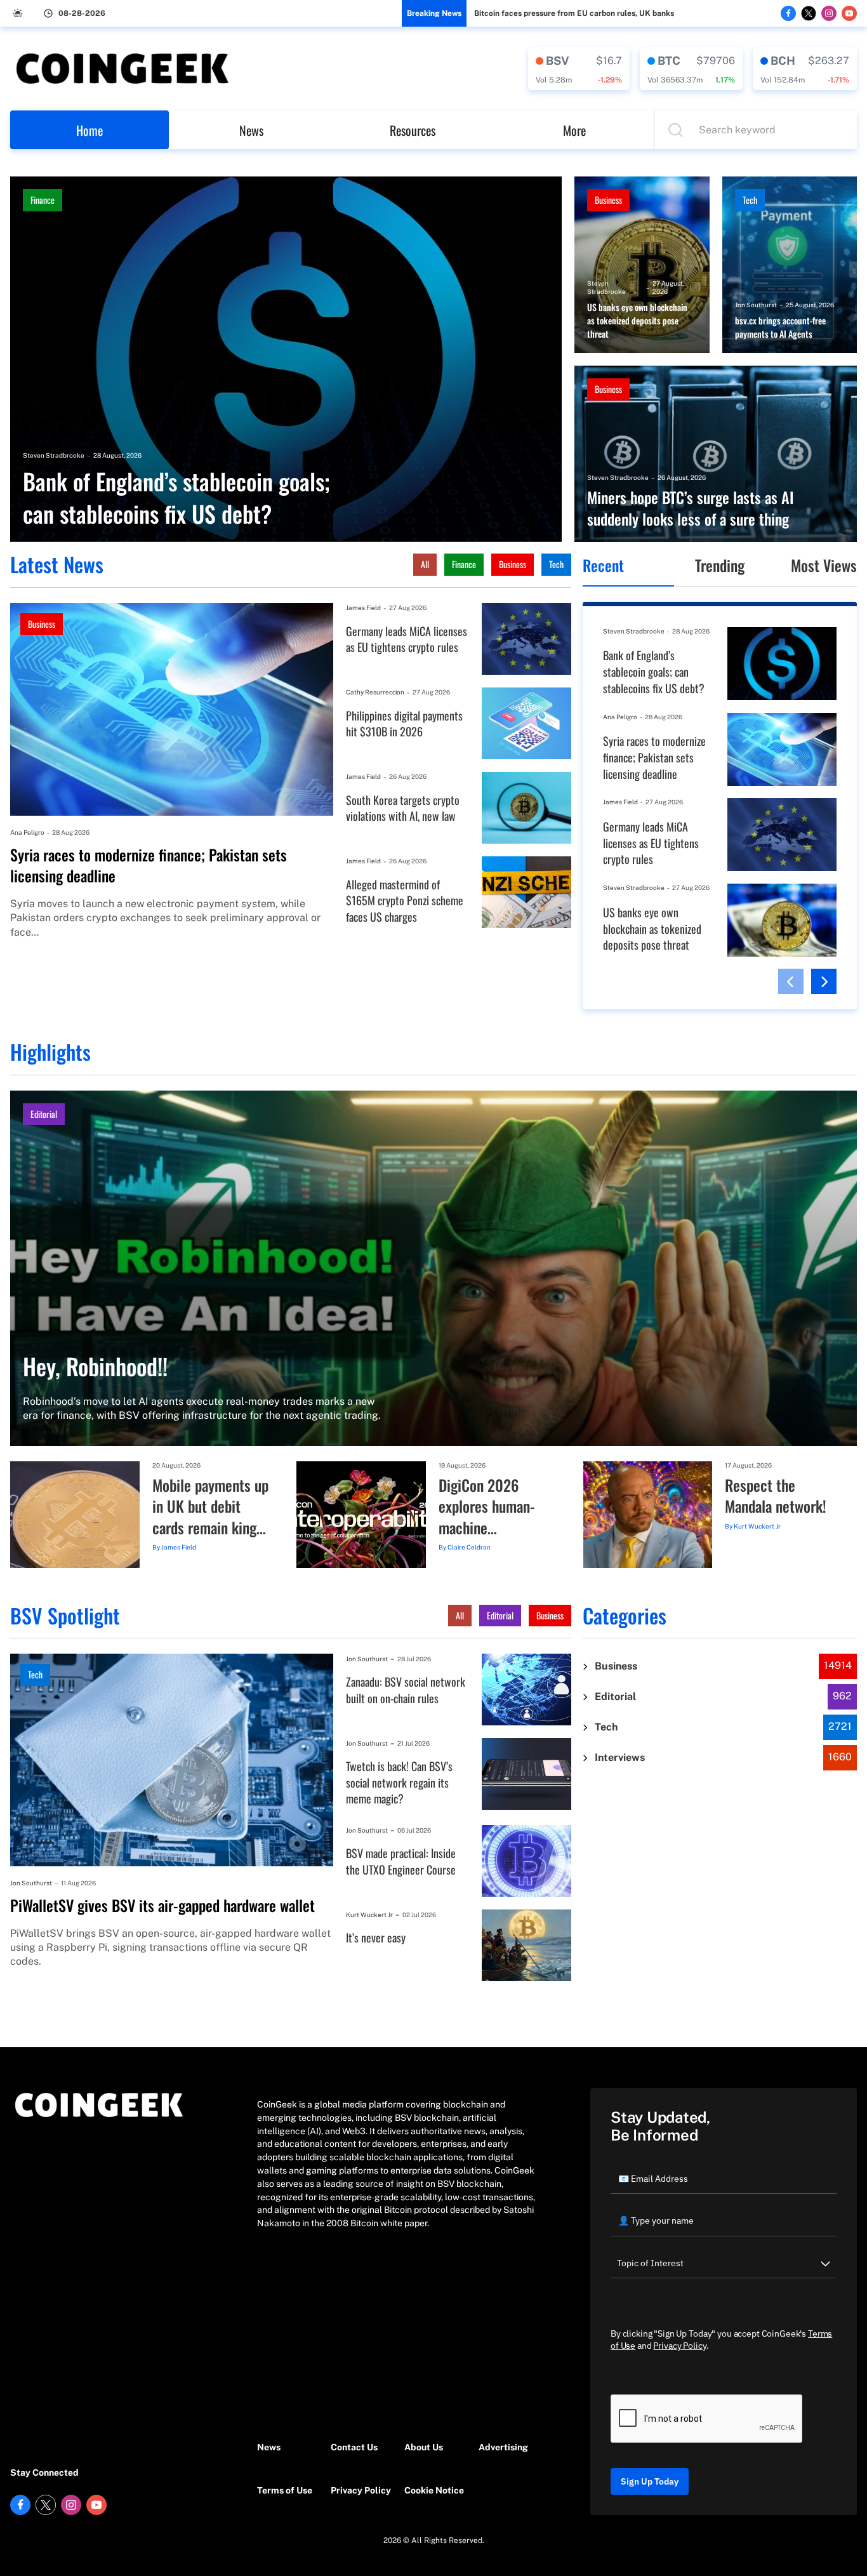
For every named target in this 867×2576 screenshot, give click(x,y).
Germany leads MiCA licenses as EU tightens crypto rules (407, 640)
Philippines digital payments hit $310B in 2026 (404, 724)
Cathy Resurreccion (375, 692)
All (425, 564)
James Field (363, 607)
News (251, 130)
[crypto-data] (579, 69)
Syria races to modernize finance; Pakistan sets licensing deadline (149, 866)
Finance (43, 200)
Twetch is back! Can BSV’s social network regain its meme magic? (399, 1783)
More (574, 130)
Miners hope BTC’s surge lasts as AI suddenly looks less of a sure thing (691, 508)
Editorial (44, 1114)
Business (608, 200)
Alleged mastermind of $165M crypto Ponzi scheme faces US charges (405, 901)
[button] (791, 981)
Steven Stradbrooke (54, 455)
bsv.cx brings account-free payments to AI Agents (780, 327)
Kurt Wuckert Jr (757, 1526)
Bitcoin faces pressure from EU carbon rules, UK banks (574, 13)
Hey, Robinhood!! (95, 1366)
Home (89, 130)
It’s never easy (376, 1938)
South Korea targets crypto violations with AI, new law (403, 808)
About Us (424, 2447)
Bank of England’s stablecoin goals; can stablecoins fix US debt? (176, 497)
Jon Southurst (756, 305)
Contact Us (354, 2447)
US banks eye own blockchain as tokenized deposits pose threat (637, 321)
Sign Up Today (650, 2481)
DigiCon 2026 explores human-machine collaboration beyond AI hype (487, 1507)
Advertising (503, 2447)
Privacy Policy (361, 2490)
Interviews (620, 1757)
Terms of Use (285, 2490)
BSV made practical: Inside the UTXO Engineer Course (401, 1862)
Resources (413, 130)
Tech (750, 200)
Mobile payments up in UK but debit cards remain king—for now (210, 1507)
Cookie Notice (434, 2490)
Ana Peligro (27, 832)
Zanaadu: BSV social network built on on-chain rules (406, 1690)
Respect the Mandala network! (776, 1496)
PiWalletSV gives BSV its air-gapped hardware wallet (162, 1906)
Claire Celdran (469, 1547)
